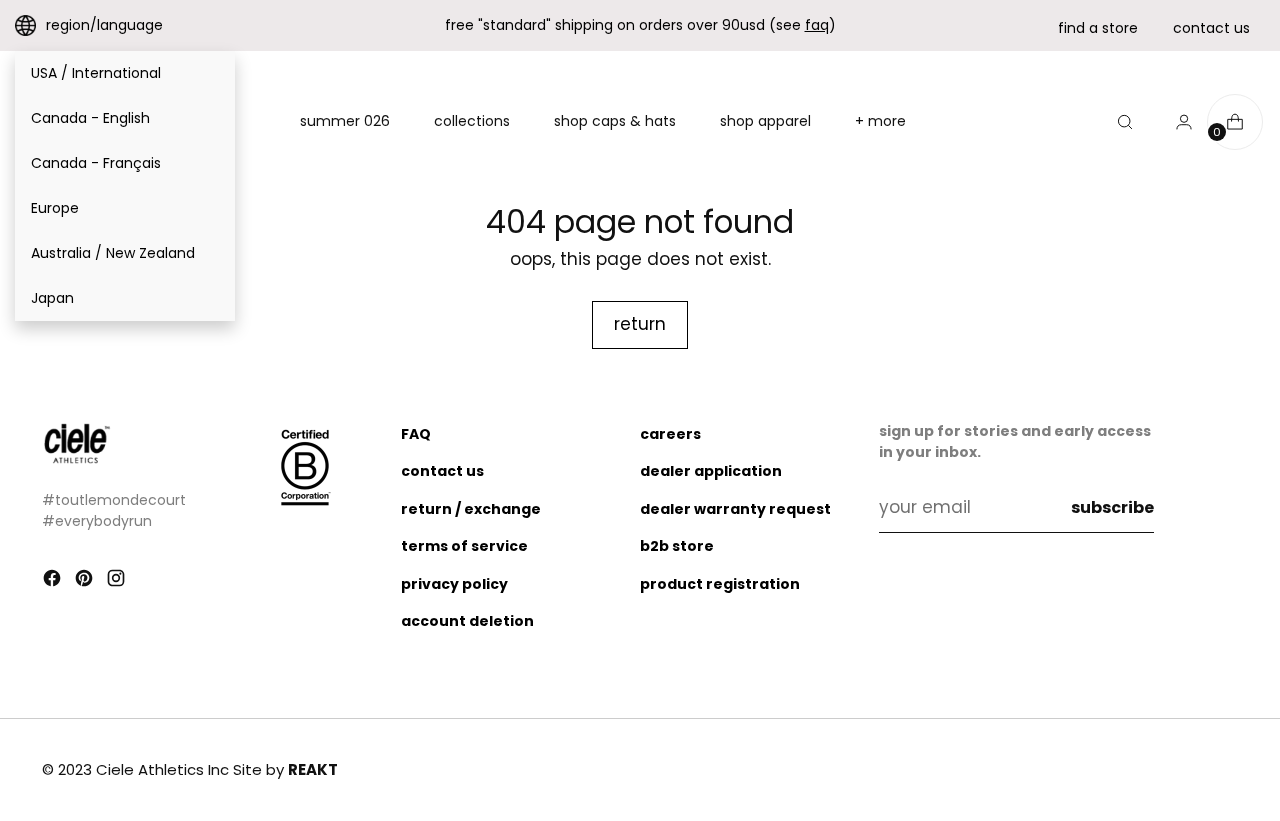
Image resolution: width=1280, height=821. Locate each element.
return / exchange (471, 509)
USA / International (96, 73)
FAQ (416, 434)
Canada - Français (96, 163)
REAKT (313, 769)
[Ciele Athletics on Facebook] (54, 582)
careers (670, 434)
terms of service (464, 546)
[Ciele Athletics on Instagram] (118, 582)
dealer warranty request (735, 509)
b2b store (677, 546)
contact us (1211, 28)
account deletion (467, 621)
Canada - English (90, 118)
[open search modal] (1125, 122)
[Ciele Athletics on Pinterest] (86, 582)
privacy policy (454, 584)
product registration (720, 584)
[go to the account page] (1176, 122)
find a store (1098, 28)
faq (817, 25)
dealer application (711, 471)
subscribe (1112, 507)
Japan (52, 298)
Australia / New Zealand (113, 253)
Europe (55, 208)
